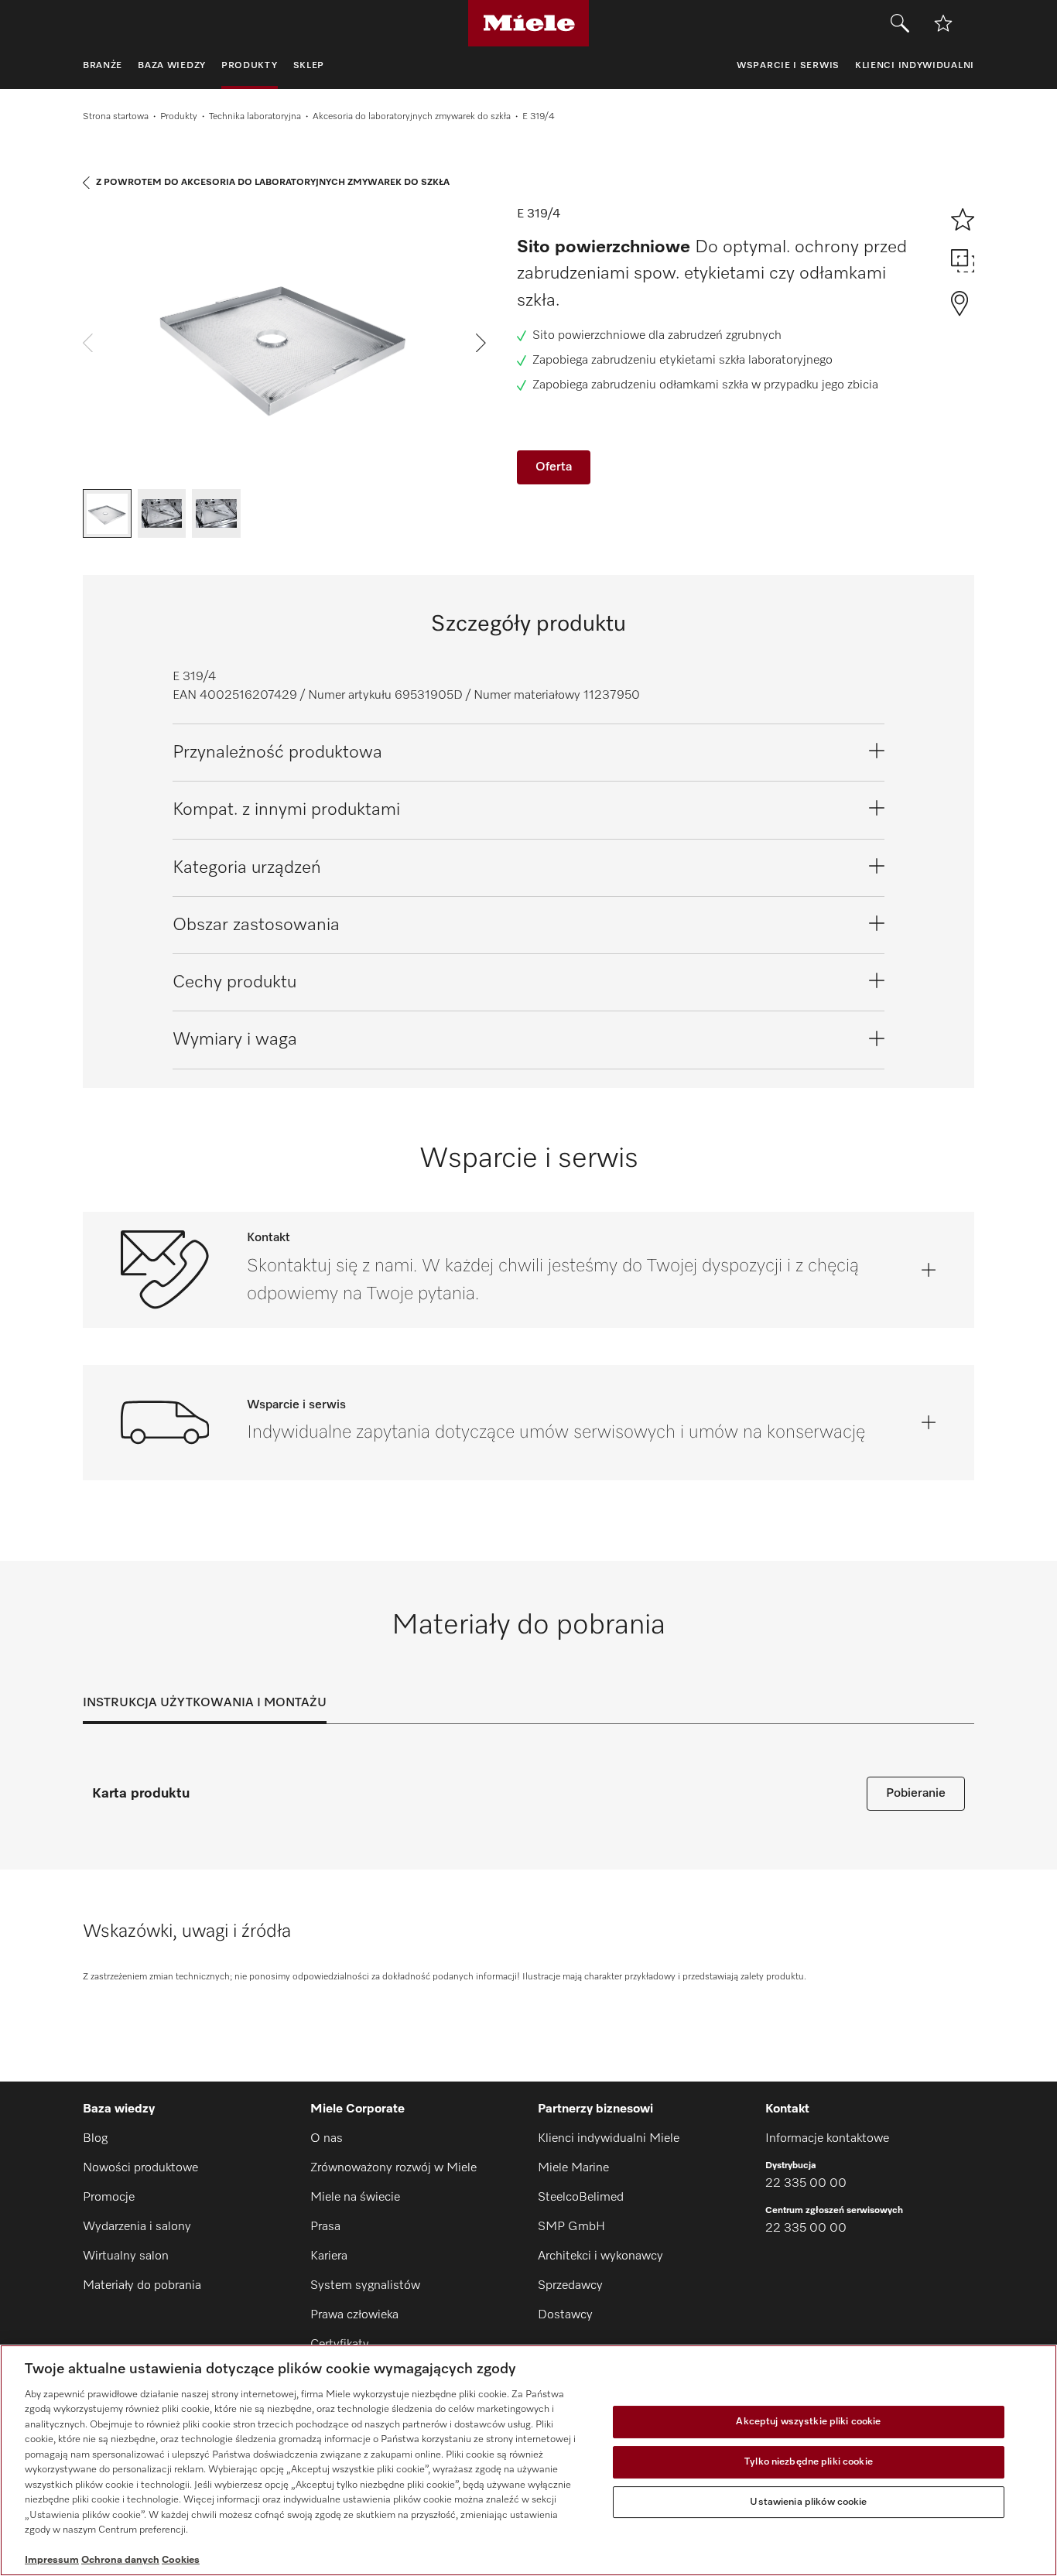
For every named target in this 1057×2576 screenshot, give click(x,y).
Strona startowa (116, 117)
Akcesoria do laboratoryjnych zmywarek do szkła (412, 117)
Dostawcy (565, 2315)
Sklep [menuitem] (309, 66)
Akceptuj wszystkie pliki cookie (808, 2422)
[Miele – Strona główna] (529, 23)
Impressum (52, 2560)
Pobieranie (916, 1794)
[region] (528, 2460)
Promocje (109, 2198)
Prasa (325, 2227)
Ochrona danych (120, 2560)
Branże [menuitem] (103, 66)
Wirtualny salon (126, 2256)
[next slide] (481, 343)
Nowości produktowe (140, 2168)
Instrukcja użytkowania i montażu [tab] (205, 1703)
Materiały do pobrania (142, 2286)
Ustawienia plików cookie (808, 2502)
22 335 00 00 (806, 2184)
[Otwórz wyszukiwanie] (900, 23)
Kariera (329, 2256)
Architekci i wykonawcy (600, 2256)
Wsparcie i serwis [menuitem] (788, 66)
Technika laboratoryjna (255, 117)
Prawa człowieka (354, 2315)
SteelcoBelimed (581, 2198)
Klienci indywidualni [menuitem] (915, 66)
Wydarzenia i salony (137, 2227)
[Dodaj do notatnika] (943, 23)
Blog (95, 2139)
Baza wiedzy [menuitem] (172, 66)
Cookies (181, 2560)
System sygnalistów (365, 2286)
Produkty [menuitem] (250, 66)
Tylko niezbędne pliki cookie (809, 2462)
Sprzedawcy (570, 2286)
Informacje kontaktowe (827, 2139)
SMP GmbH (571, 2227)
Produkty (179, 117)
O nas (327, 2139)
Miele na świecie (355, 2198)
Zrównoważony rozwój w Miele (393, 2168)
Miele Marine (573, 2168)
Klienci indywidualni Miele (609, 2139)
